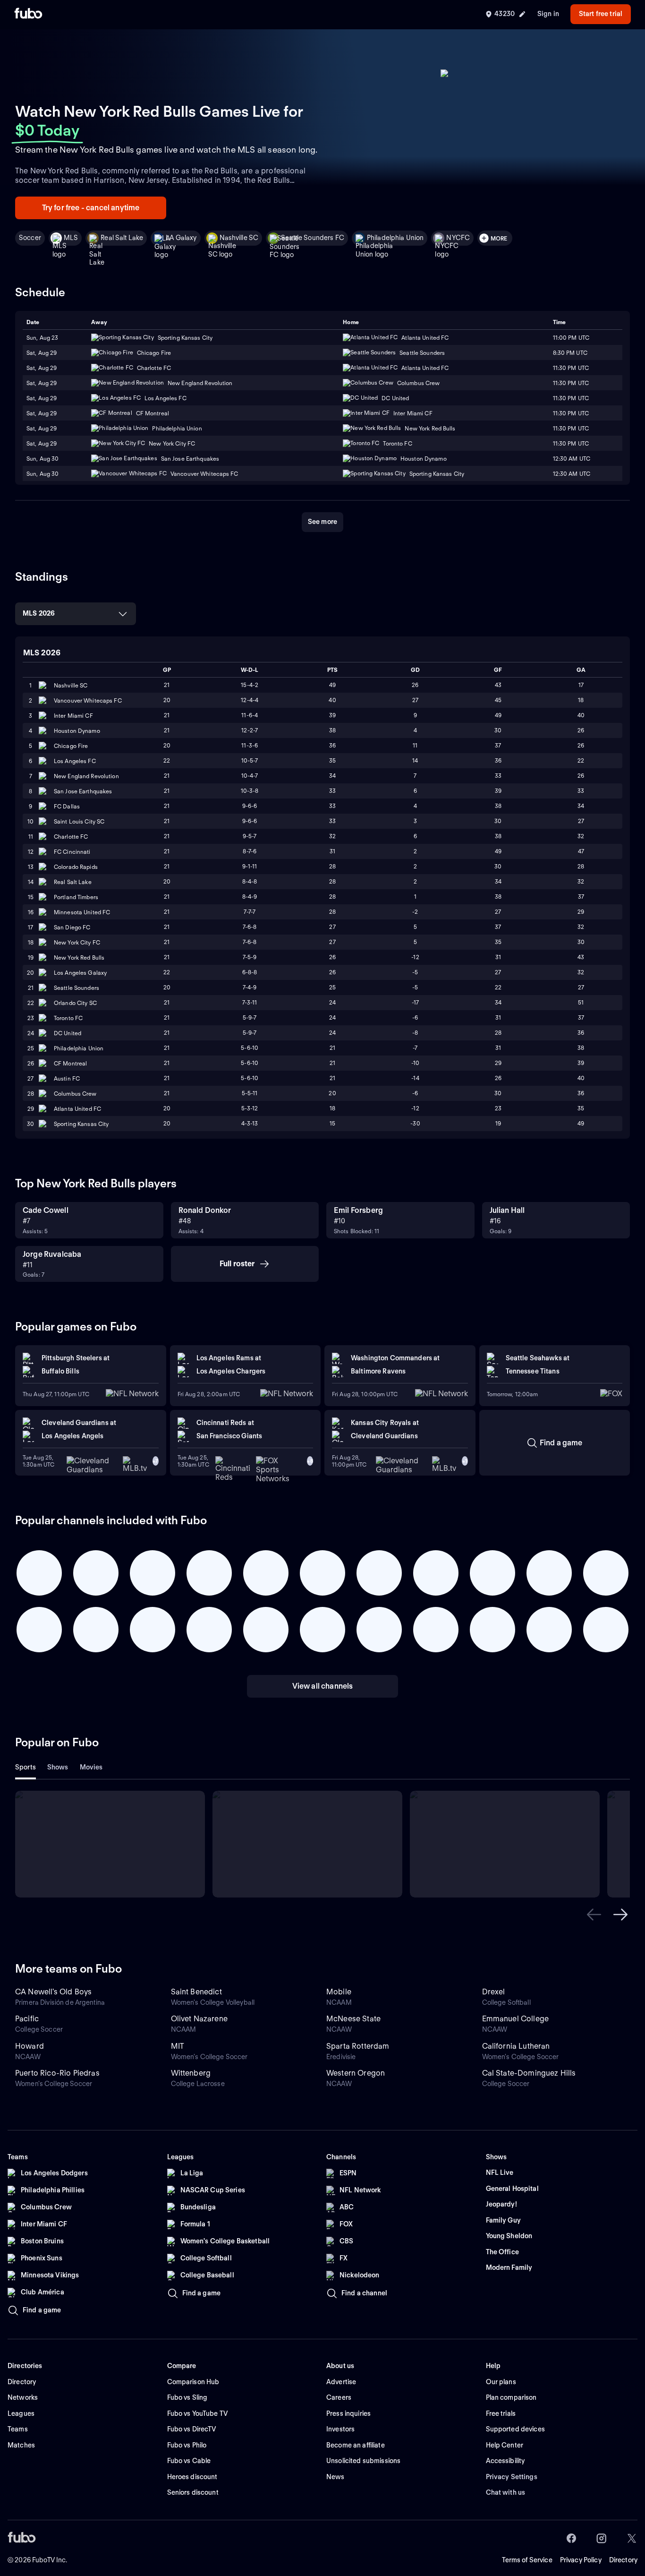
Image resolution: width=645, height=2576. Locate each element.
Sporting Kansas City (81, 1124)
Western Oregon (356, 2073)
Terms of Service (527, 2560)
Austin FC (67, 1078)
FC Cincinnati (72, 852)
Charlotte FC (71, 837)
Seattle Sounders (76, 988)
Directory (623, 2560)
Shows (58, 1767)
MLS (71, 238)
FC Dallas (67, 806)
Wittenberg (191, 2073)
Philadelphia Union (395, 238)
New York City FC (77, 942)
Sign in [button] (548, 14)
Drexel (494, 1992)
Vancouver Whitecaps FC (88, 700)
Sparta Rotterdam (358, 2046)
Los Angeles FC (75, 761)
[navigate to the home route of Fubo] (28, 14)
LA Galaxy (181, 238)
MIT (178, 2046)
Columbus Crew (75, 1094)
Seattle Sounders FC (313, 238)
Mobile (339, 1992)
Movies (91, 1767)
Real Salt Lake (122, 238)
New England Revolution (86, 776)
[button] (594, 1915)
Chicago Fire (71, 746)
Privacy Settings (512, 2477)
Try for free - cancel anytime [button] (91, 208)
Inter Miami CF (73, 716)
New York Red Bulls (79, 957)
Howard (30, 2046)
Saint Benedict (196, 1992)
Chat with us (506, 2492)
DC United (68, 1033)
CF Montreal (70, 1063)
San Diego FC (72, 927)
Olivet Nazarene (199, 2019)
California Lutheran (516, 2046)
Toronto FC (68, 1018)
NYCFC (458, 238)
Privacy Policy (581, 2560)
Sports (25, 1767)
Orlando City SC (75, 1003)
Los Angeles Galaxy (80, 973)
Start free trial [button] (601, 14)
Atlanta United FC (77, 1109)
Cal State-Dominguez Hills (529, 2073)
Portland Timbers (76, 897)
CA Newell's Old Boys (53, 1992)
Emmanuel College (516, 2019)
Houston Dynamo (77, 731)
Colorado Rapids (76, 867)
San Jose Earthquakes (83, 791)
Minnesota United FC (82, 912)
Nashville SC (239, 238)
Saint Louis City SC (79, 821)
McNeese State (353, 2019)
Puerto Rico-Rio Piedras (57, 2073)
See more (322, 522)
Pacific (27, 2019)
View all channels (323, 1686)
